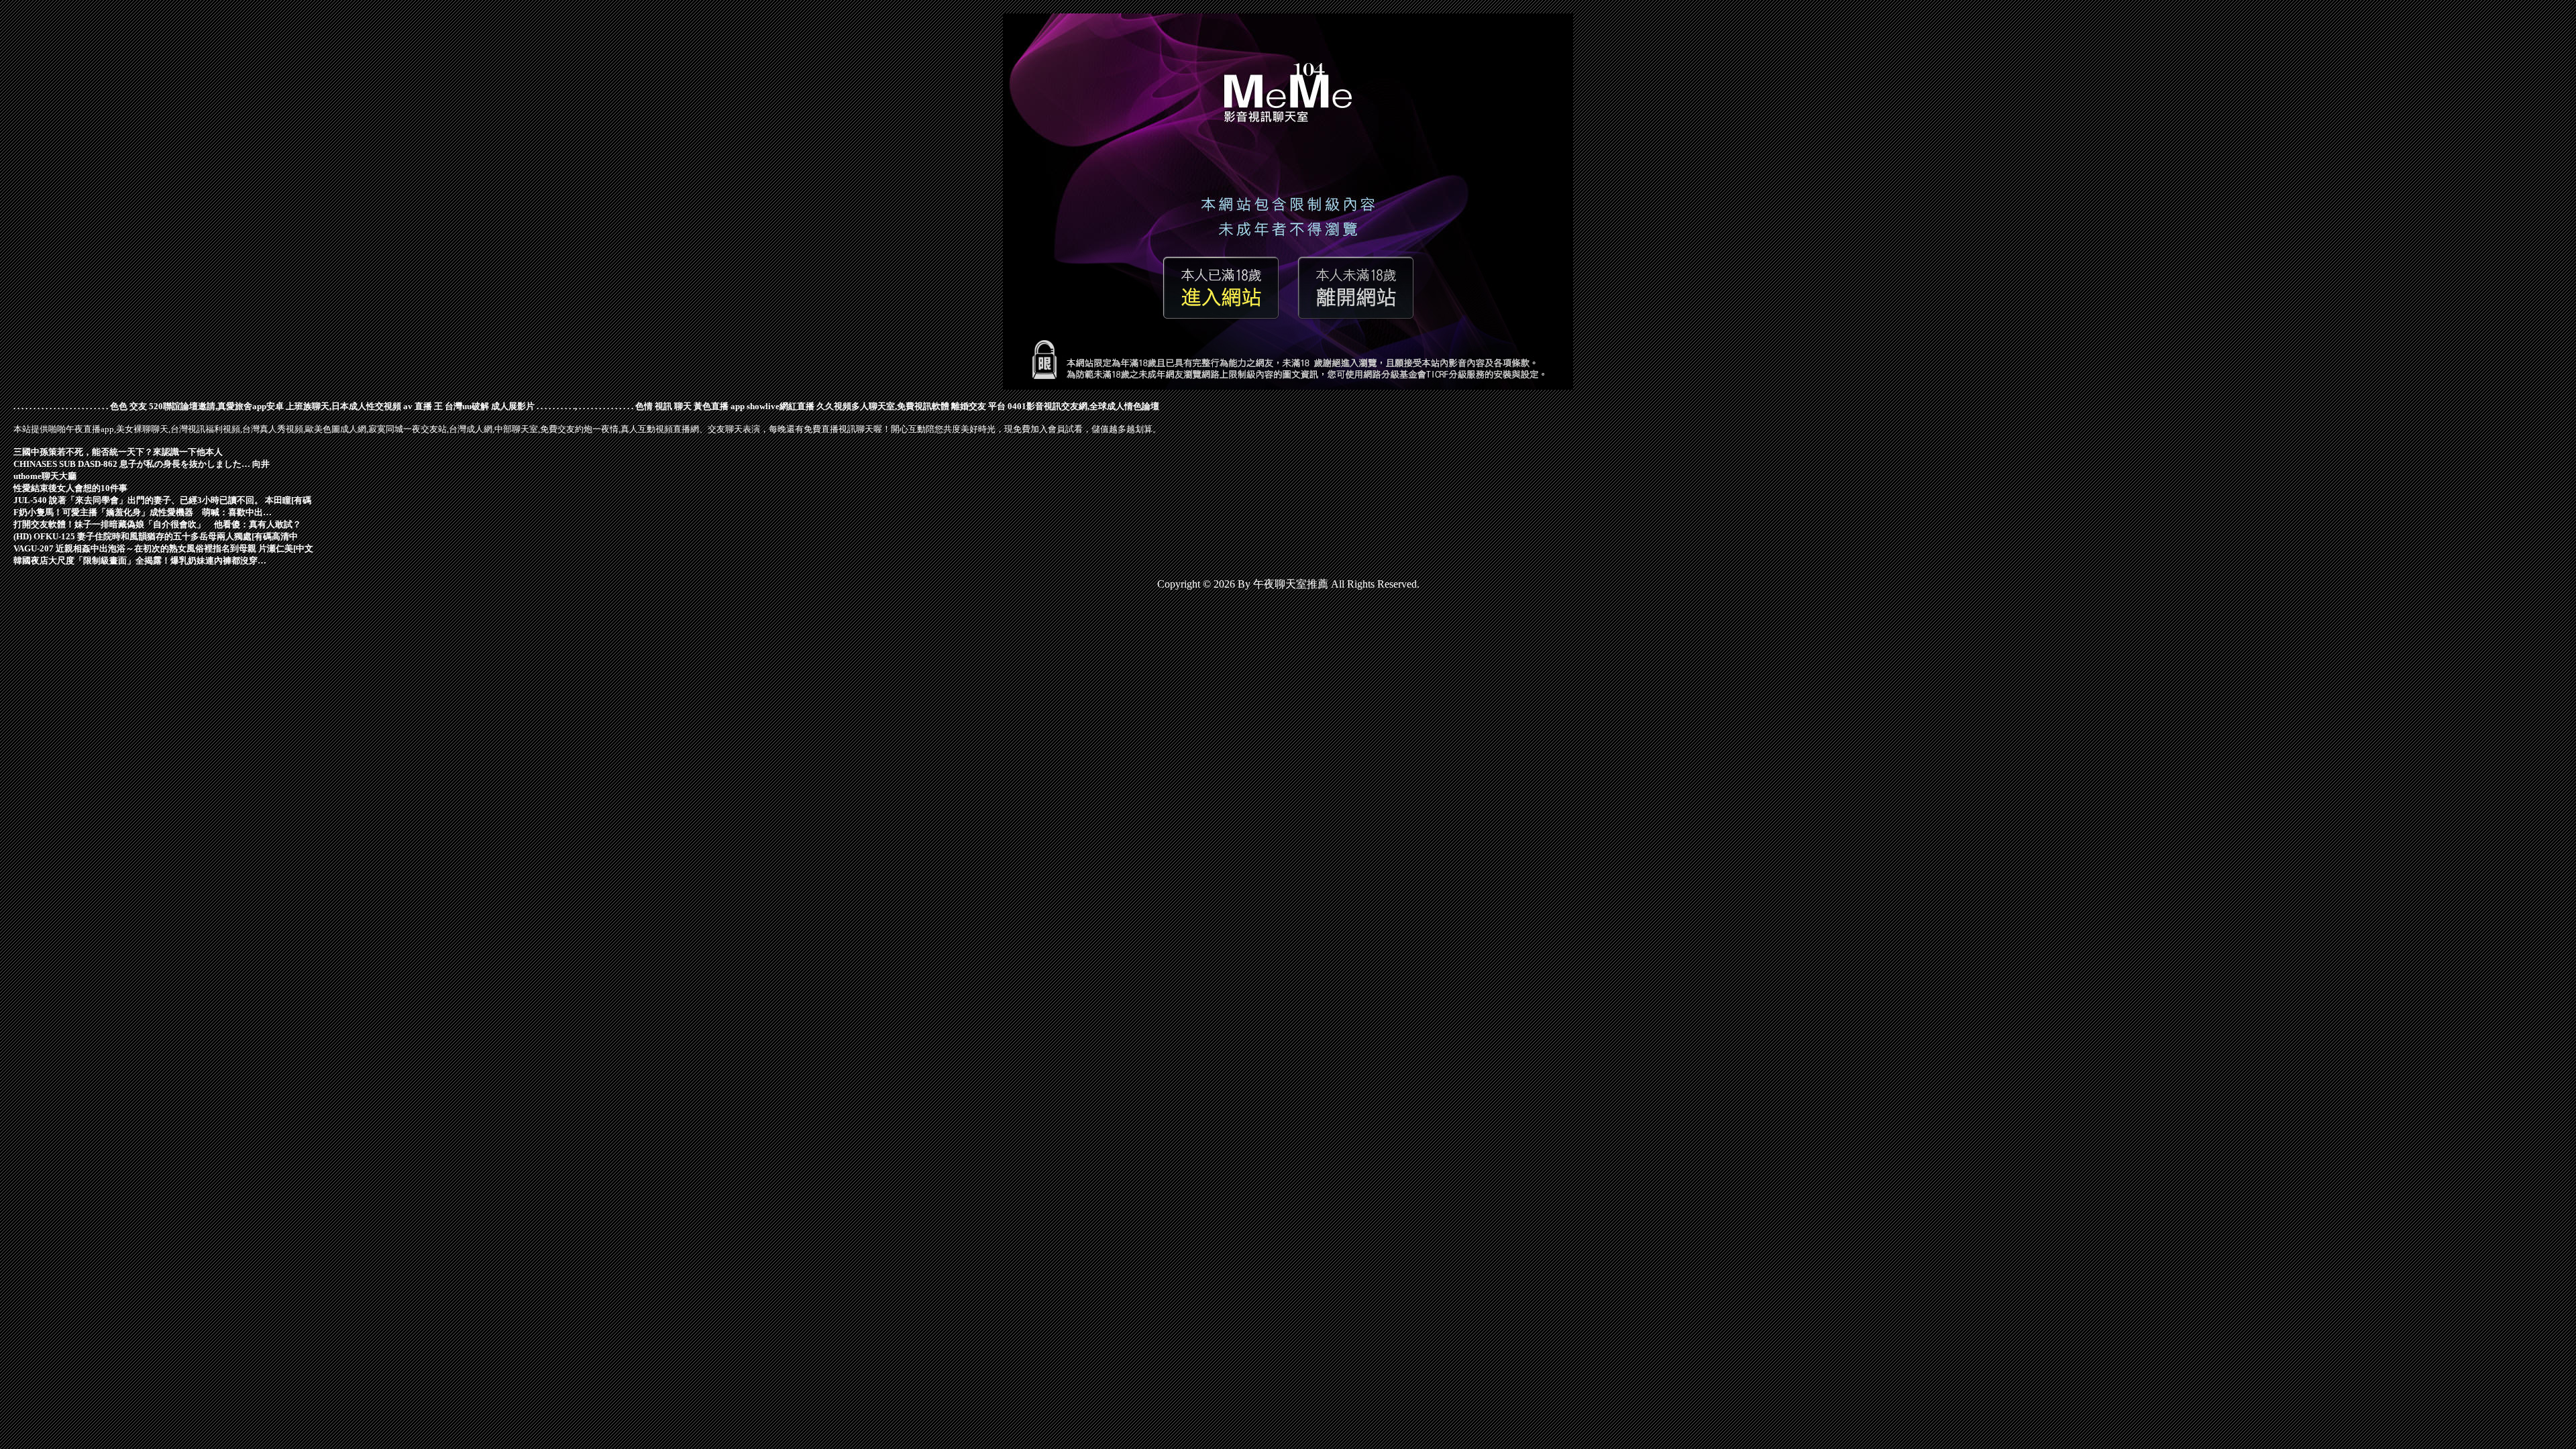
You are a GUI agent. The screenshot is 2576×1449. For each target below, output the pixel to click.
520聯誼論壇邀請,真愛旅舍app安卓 (216, 406)
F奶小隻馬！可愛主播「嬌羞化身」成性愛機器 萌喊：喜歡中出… (143, 512)
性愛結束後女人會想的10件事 (70, 488)
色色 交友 (128, 406)
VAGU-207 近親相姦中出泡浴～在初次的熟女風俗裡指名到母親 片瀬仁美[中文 (163, 548)
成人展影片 (513, 406)
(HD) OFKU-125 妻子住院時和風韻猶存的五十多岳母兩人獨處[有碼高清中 (156, 536)
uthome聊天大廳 (45, 476)
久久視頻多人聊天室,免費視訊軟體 (883, 406)
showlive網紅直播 (781, 406)
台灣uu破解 (467, 406)
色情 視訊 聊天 (663, 406)
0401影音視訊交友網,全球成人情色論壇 (1083, 406)
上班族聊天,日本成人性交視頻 (343, 406)
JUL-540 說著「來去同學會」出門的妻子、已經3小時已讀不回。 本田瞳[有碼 (162, 500)
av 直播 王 (423, 406)
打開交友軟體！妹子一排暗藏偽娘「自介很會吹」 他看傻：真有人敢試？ (157, 524)
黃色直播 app (719, 406)
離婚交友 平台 (978, 406)
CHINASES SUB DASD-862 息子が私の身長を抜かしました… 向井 (142, 464)
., (575, 406)
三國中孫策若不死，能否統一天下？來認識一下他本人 (118, 452)
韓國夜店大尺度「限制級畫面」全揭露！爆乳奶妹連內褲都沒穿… (140, 560)
